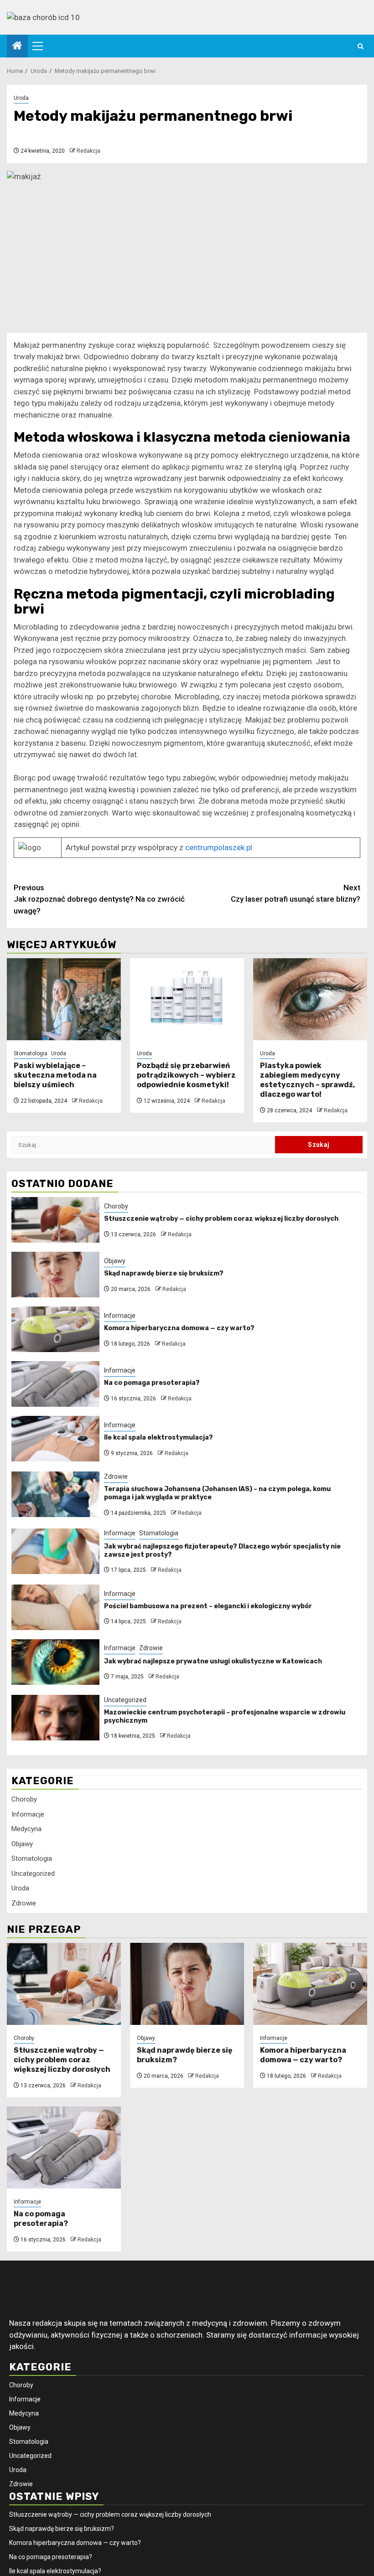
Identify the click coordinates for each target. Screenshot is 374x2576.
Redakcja (88, 151)
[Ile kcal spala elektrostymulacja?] (55, 1439)
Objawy (115, 1261)
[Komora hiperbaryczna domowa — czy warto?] (55, 1329)
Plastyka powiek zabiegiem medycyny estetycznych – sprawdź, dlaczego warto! (307, 1080)
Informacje (120, 1316)
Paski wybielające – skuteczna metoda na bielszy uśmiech (55, 1075)
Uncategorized (125, 1700)
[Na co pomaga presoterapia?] (55, 1384)
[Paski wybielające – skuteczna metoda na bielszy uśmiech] (64, 999)
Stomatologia (31, 1053)
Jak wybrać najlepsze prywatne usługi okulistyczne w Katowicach (213, 1661)
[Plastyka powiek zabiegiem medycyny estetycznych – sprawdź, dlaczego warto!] (310, 999)
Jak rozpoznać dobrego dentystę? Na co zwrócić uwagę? (99, 899)
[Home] (17, 46)
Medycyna (26, 1829)
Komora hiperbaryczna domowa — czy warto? (179, 1328)
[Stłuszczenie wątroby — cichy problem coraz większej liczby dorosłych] (55, 1220)
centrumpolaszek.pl (219, 847)
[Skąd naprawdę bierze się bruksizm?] (55, 1275)
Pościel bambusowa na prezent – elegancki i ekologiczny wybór (208, 1606)
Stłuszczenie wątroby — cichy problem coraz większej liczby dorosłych (221, 1219)
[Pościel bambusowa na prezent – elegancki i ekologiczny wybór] (55, 1607)
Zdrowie (116, 1476)
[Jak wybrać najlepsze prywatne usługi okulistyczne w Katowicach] (55, 1662)
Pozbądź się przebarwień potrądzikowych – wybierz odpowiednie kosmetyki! (186, 1075)
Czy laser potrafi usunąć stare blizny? (296, 893)
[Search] (361, 46)
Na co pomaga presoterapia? (152, 1383)
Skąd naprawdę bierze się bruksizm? (164, 1273)
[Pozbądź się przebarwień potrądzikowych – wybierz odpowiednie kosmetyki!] (187, 999)
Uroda (21, 98)
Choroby (116, 1206)
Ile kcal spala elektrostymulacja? (158, 1438)
